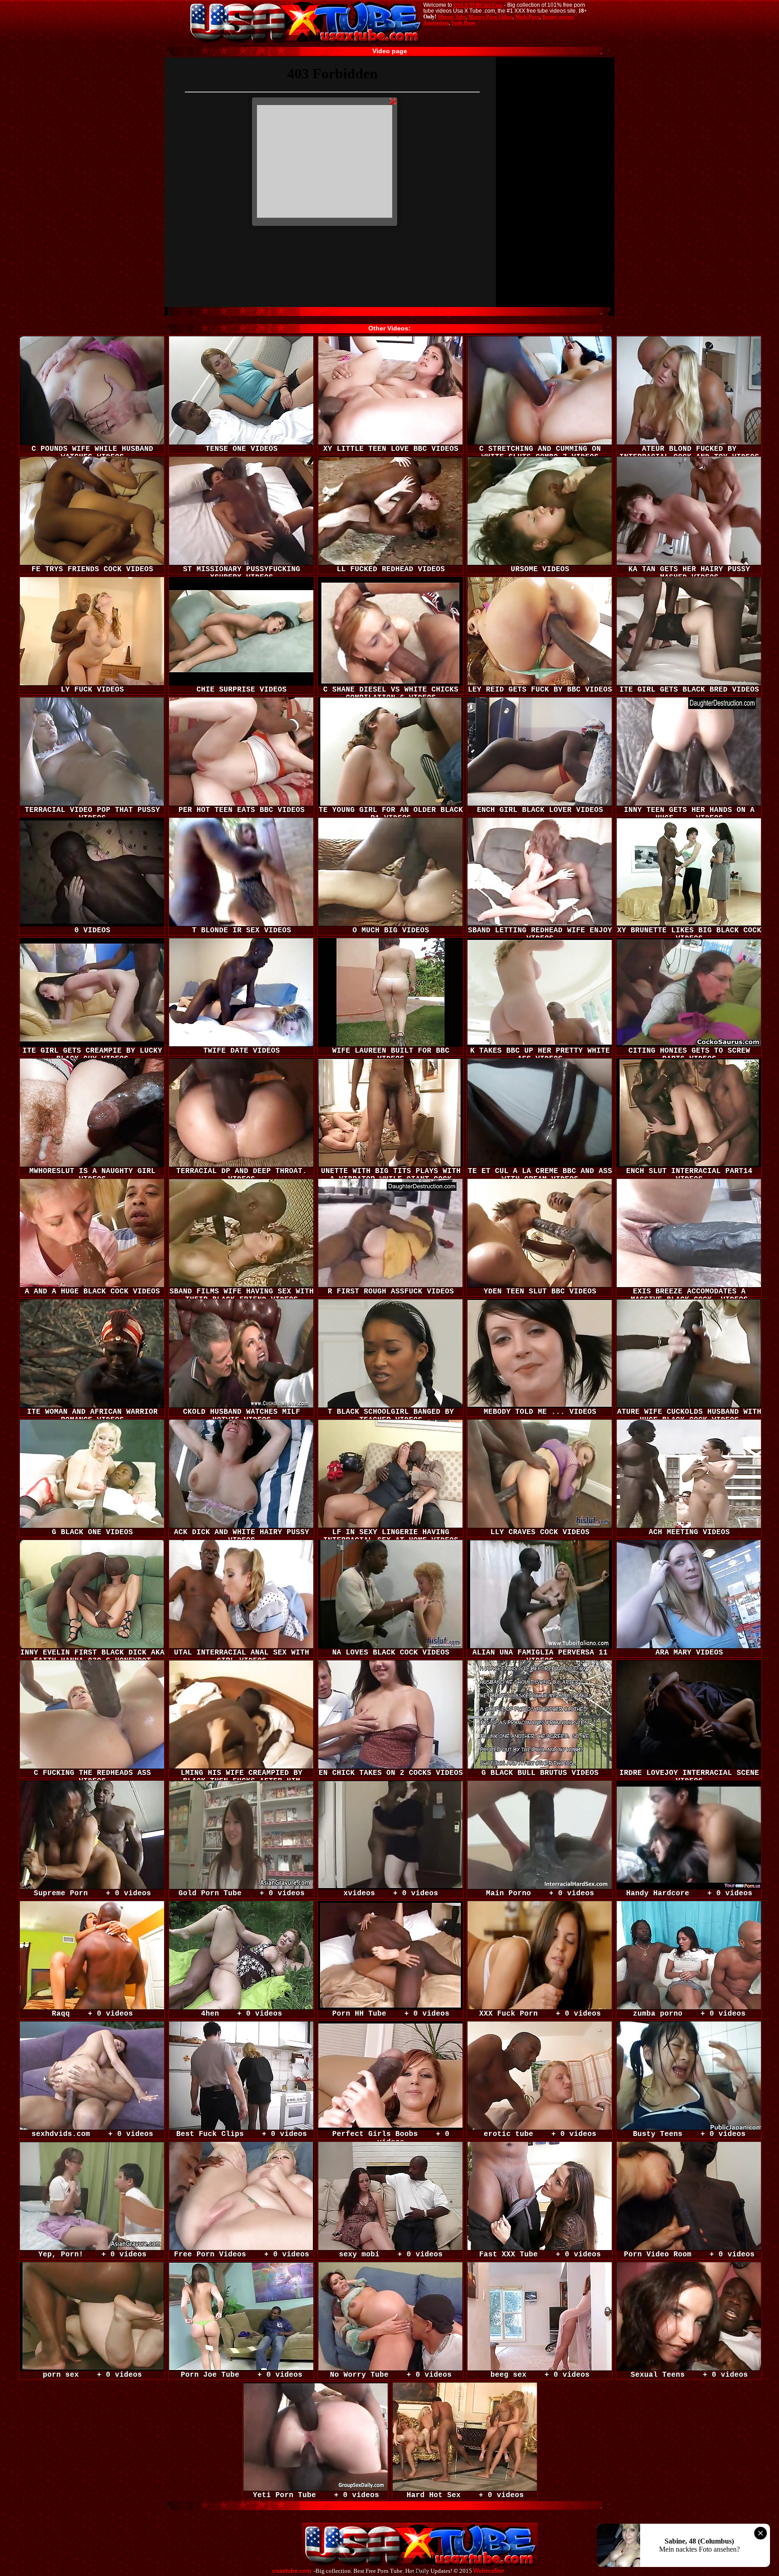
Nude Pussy (464, 23)
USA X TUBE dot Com (478, 5)
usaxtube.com (292, 2571)
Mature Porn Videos (490, 17)
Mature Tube (452, 17)
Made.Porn (527, 17)
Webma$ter (489, 2571)
